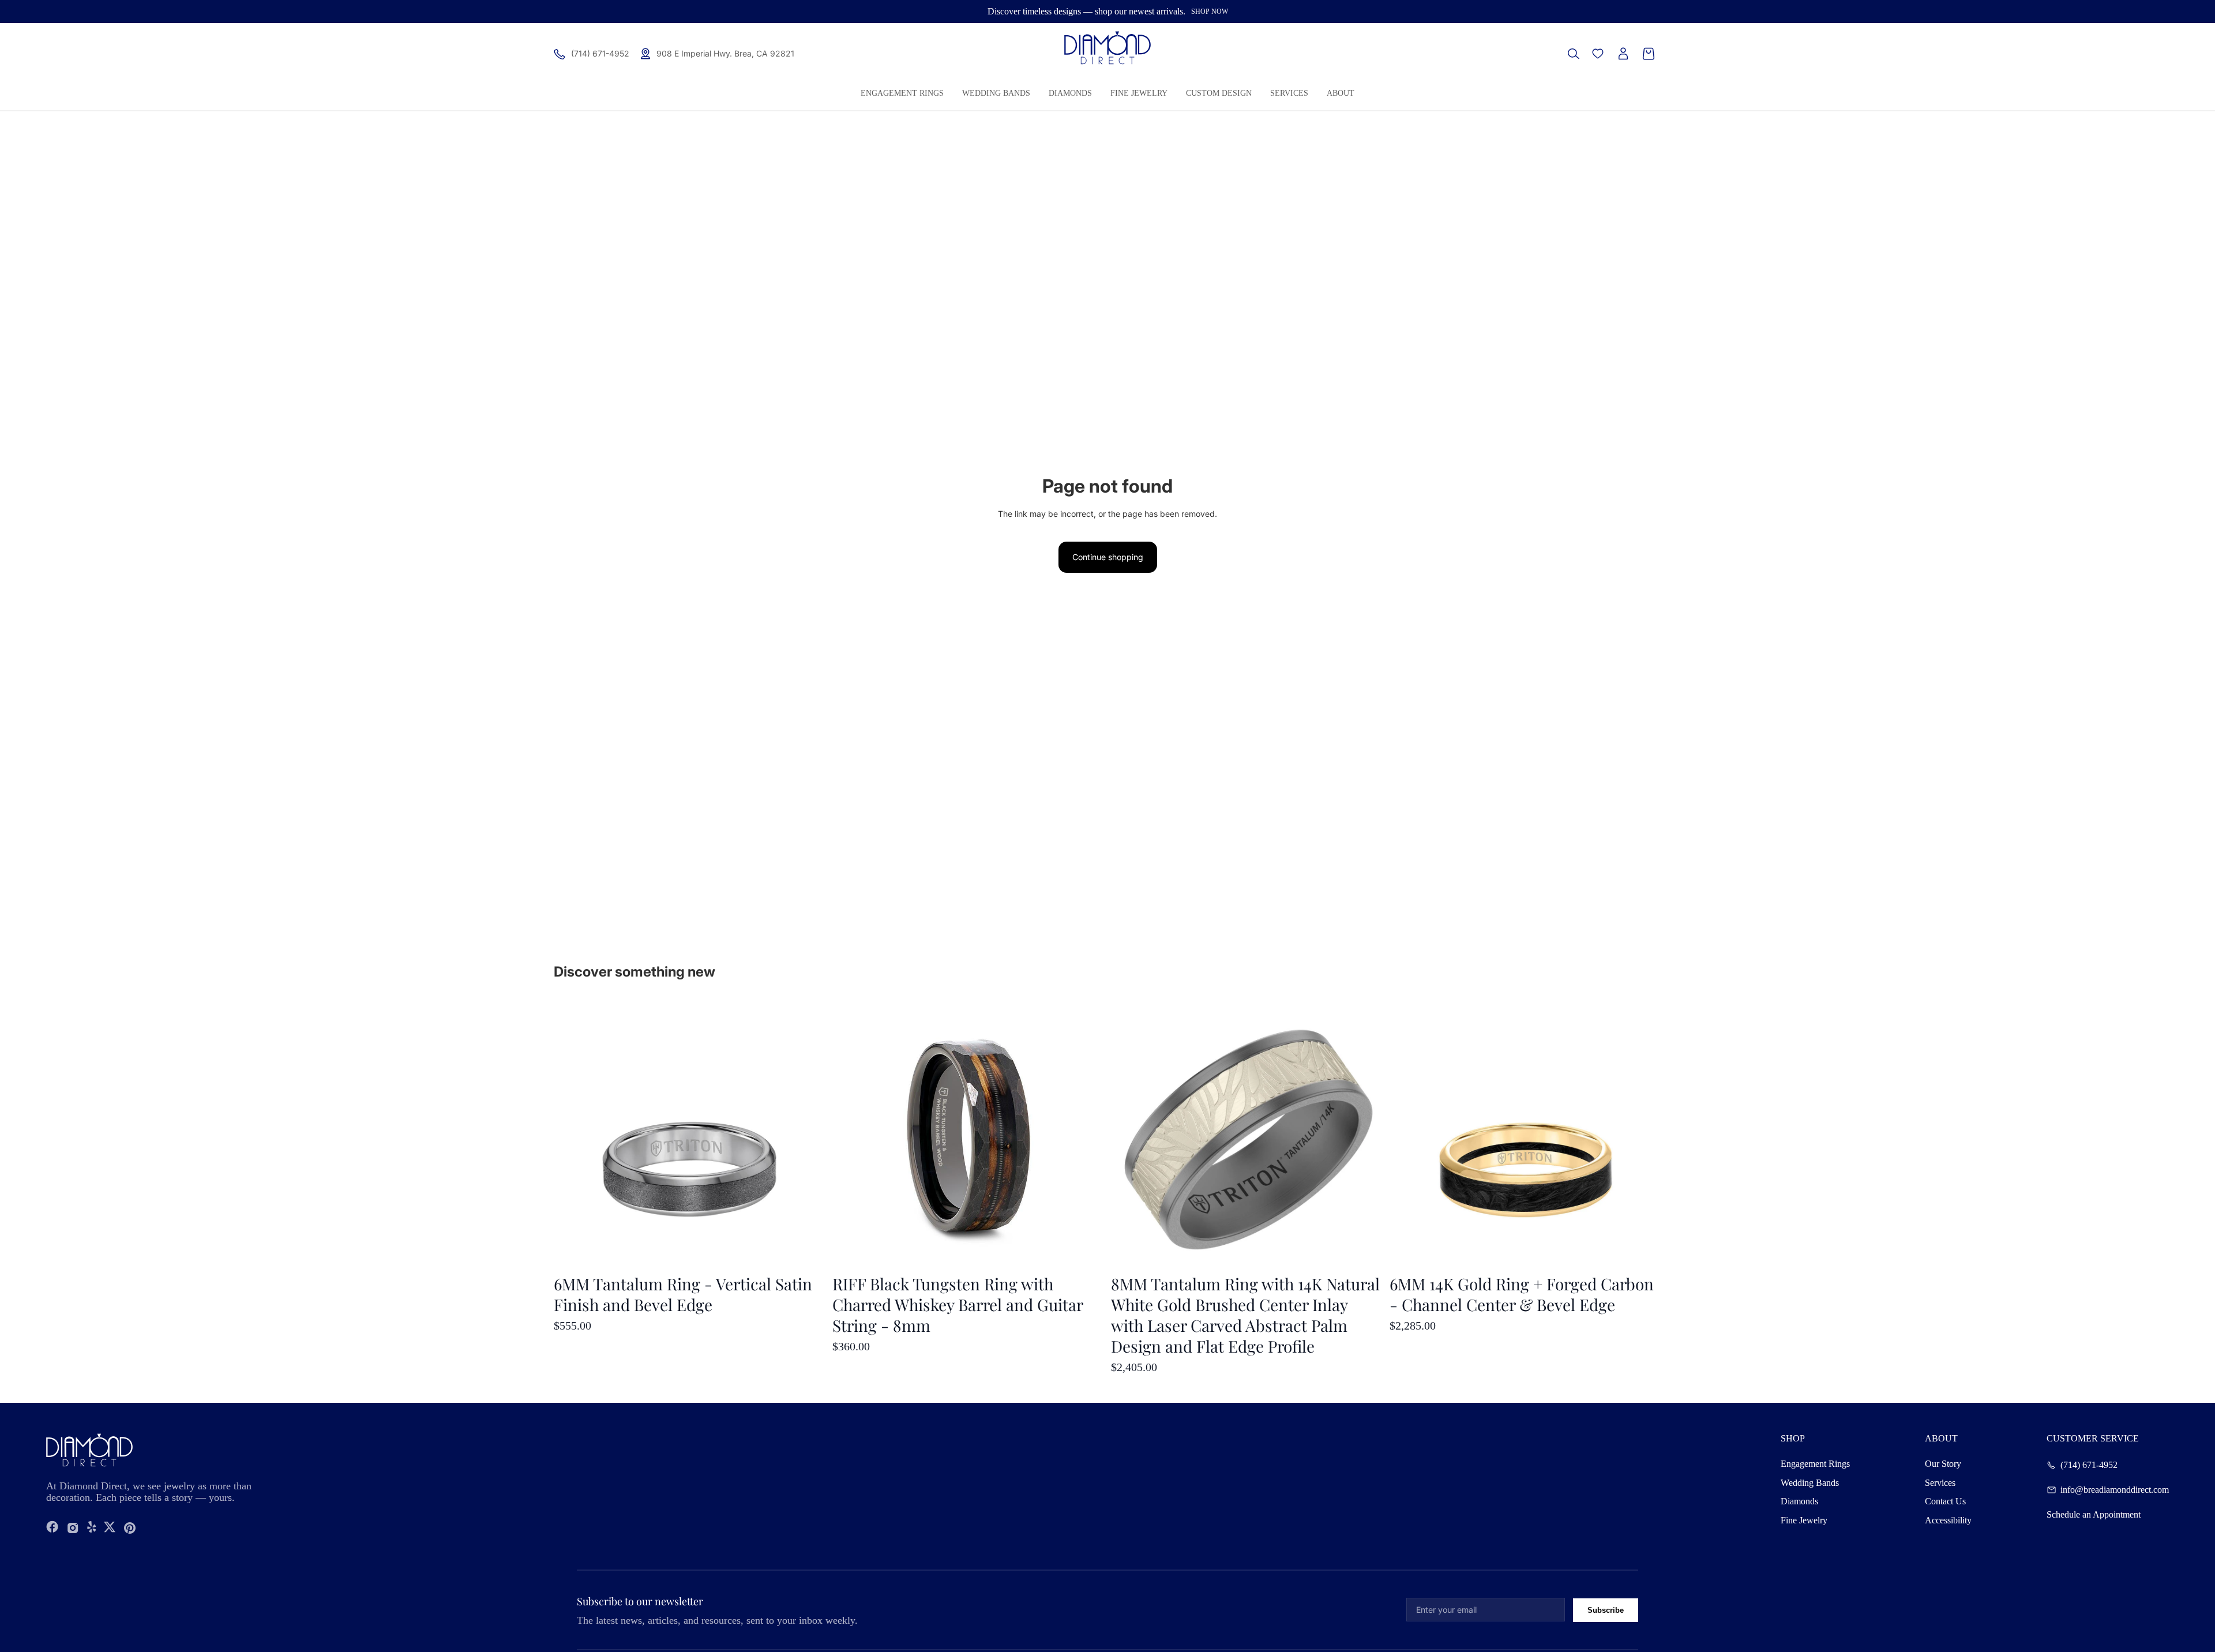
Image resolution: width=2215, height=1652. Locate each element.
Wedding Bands (1810, 1483)
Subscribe (1606, 1610)
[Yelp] (92, 1528)
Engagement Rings (1815, 1464)
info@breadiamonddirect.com (2115, 1490)
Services (1940, 1483)
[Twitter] (110, 1528)
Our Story (1943, 1464)
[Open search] (1574, 54)
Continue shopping (1108, 557)
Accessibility (1948, 1520)
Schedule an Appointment (2094, 1515)
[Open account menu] (1623, 54)
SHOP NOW (1210, 12)
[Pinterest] (130, 1528)
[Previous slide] (1407, 1136)
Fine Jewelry (1804, 1520)
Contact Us (1945, 1501)
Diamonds (1799, 1501)
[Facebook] (52, 1528)
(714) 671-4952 (2089, 1465)
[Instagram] (73, 1528)
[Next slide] (1644, 1136)
